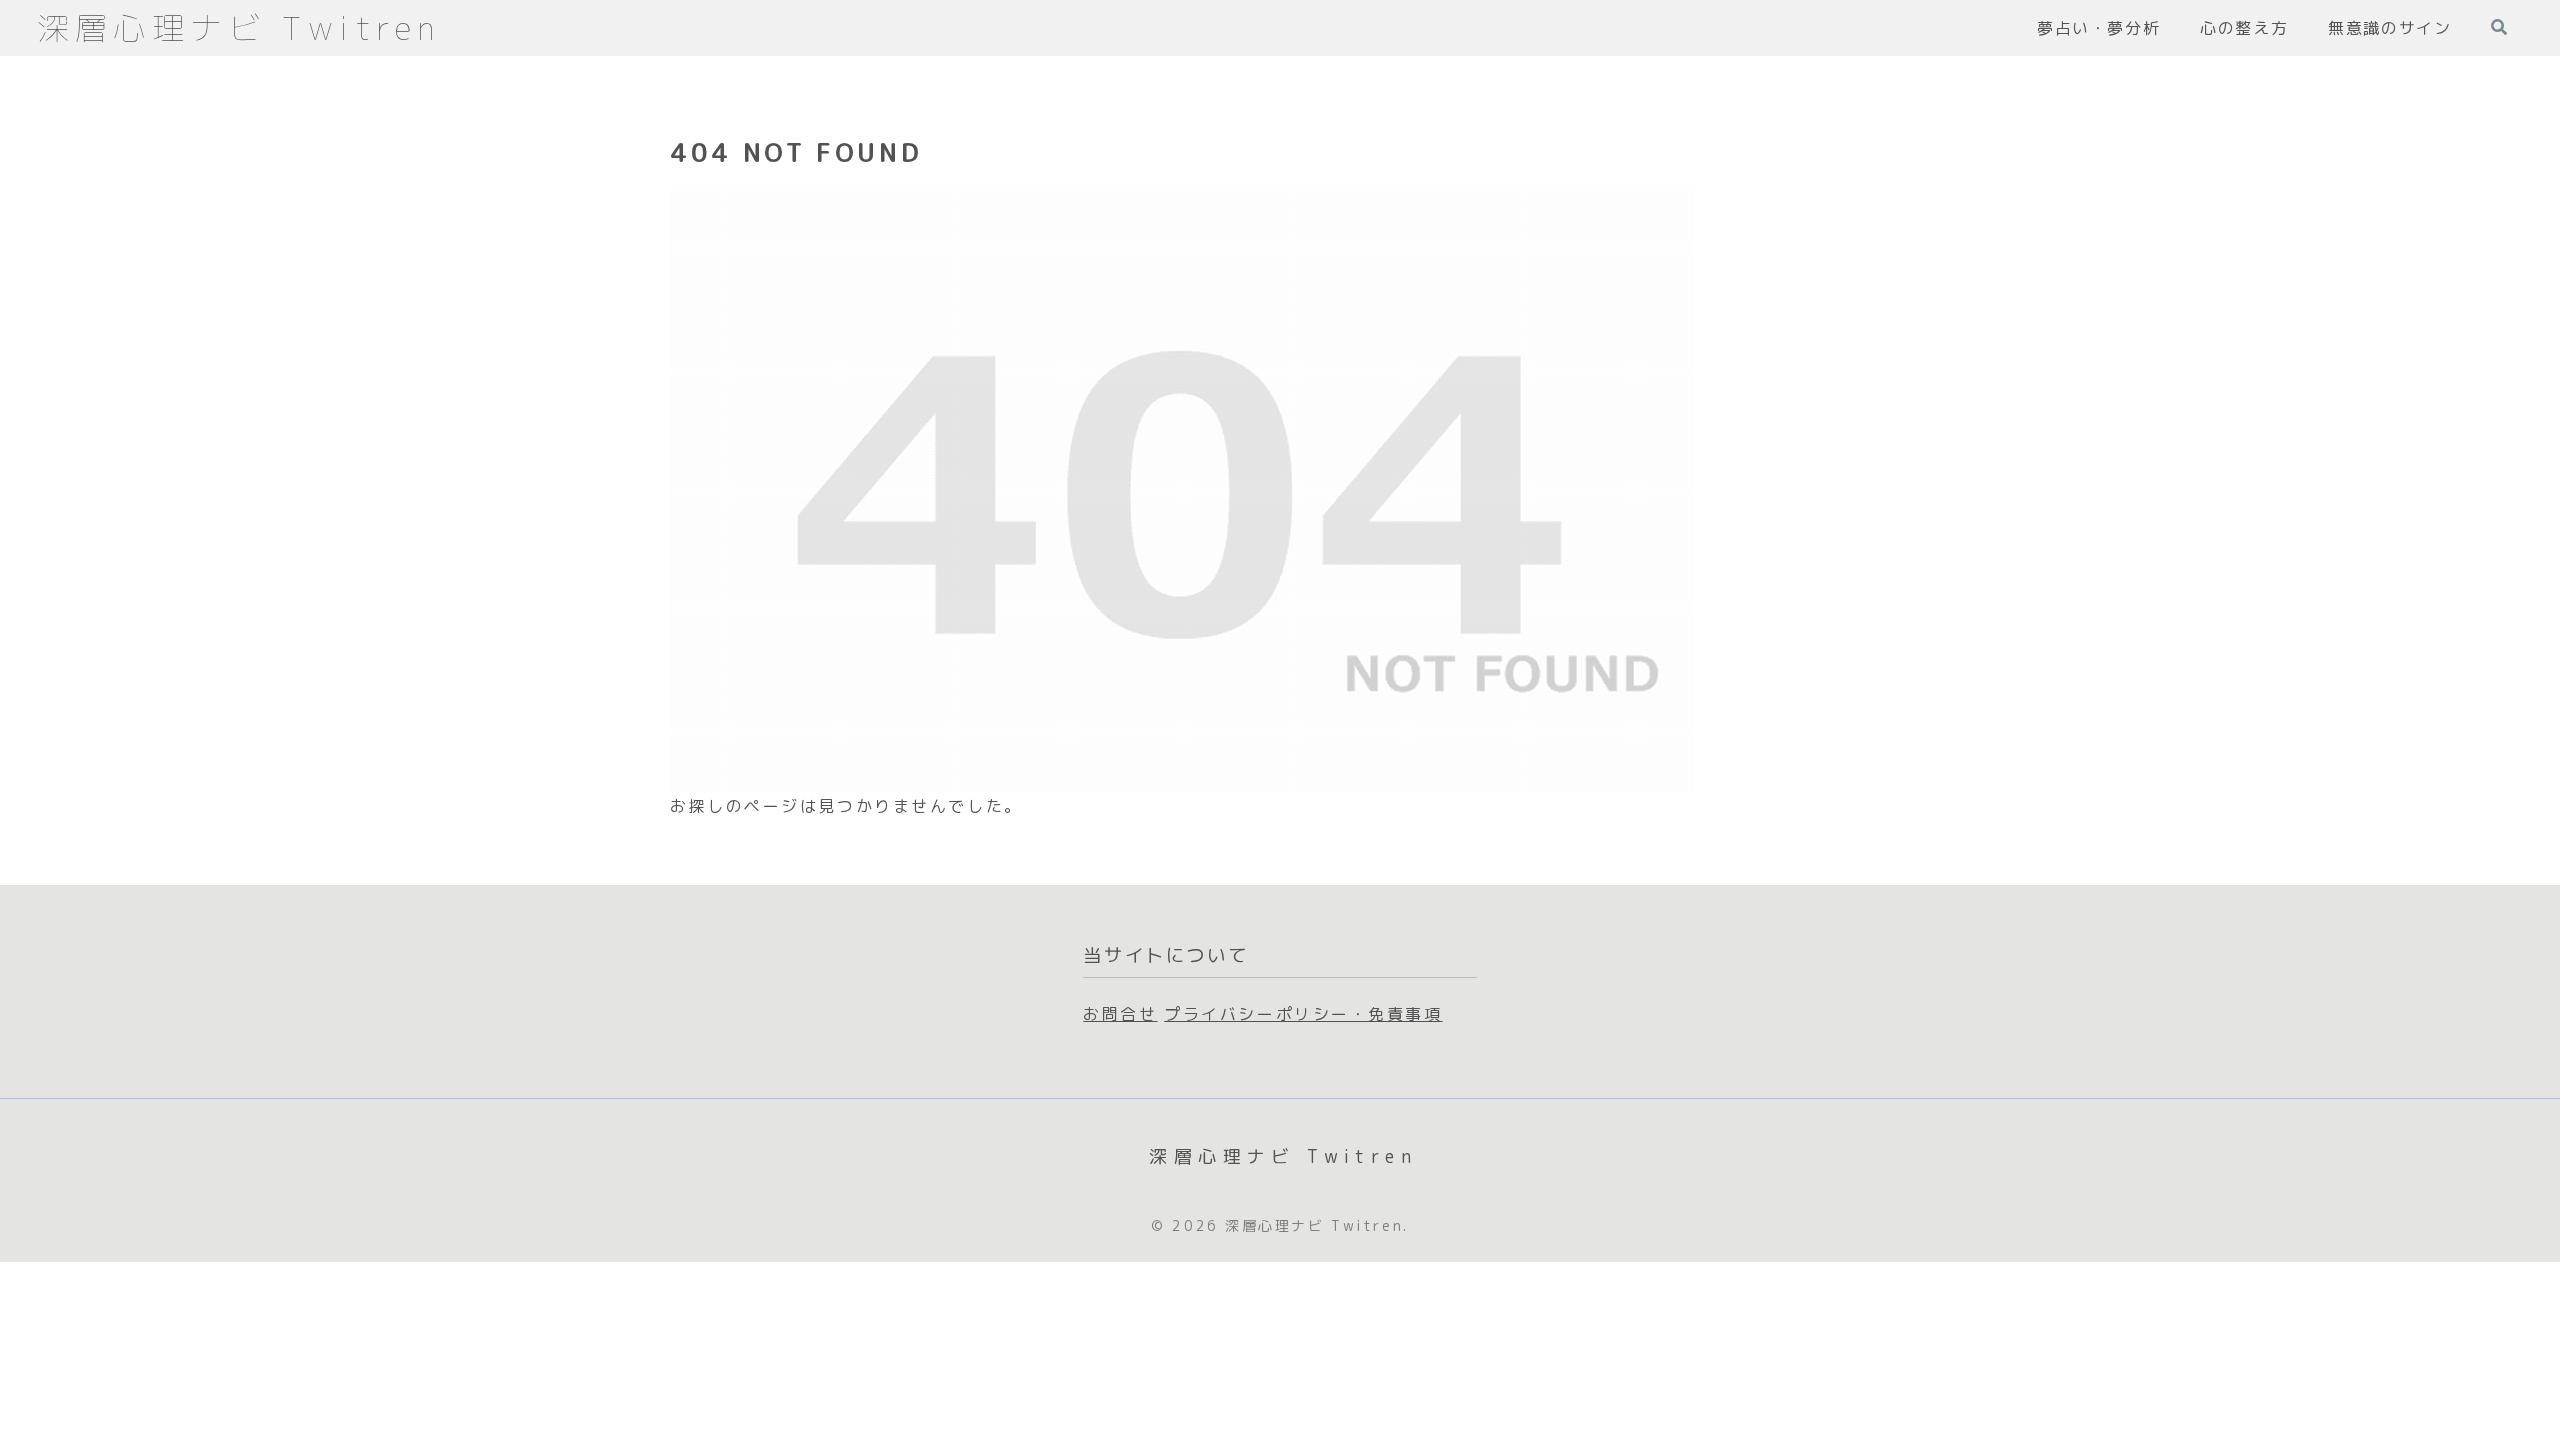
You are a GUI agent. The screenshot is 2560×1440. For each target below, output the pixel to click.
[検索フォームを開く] (2499, 27)
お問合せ (1120, 1014)
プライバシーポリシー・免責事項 (1303, 1014)
